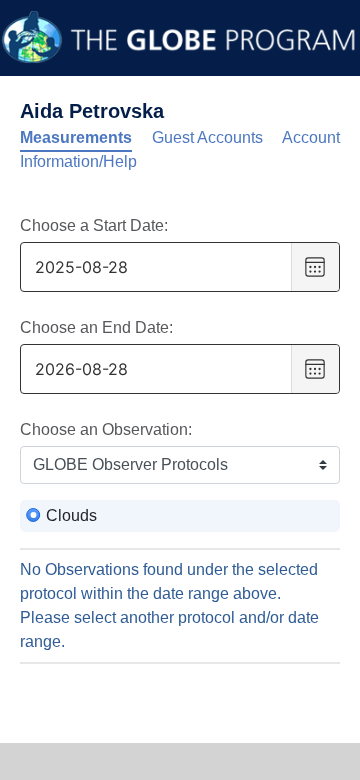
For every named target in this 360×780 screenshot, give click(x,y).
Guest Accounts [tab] (207, 137)
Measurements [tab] (76, 137)
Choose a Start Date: (94, 225)
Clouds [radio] (71, 515)
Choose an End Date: (96, 327)
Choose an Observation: (106, 429)
